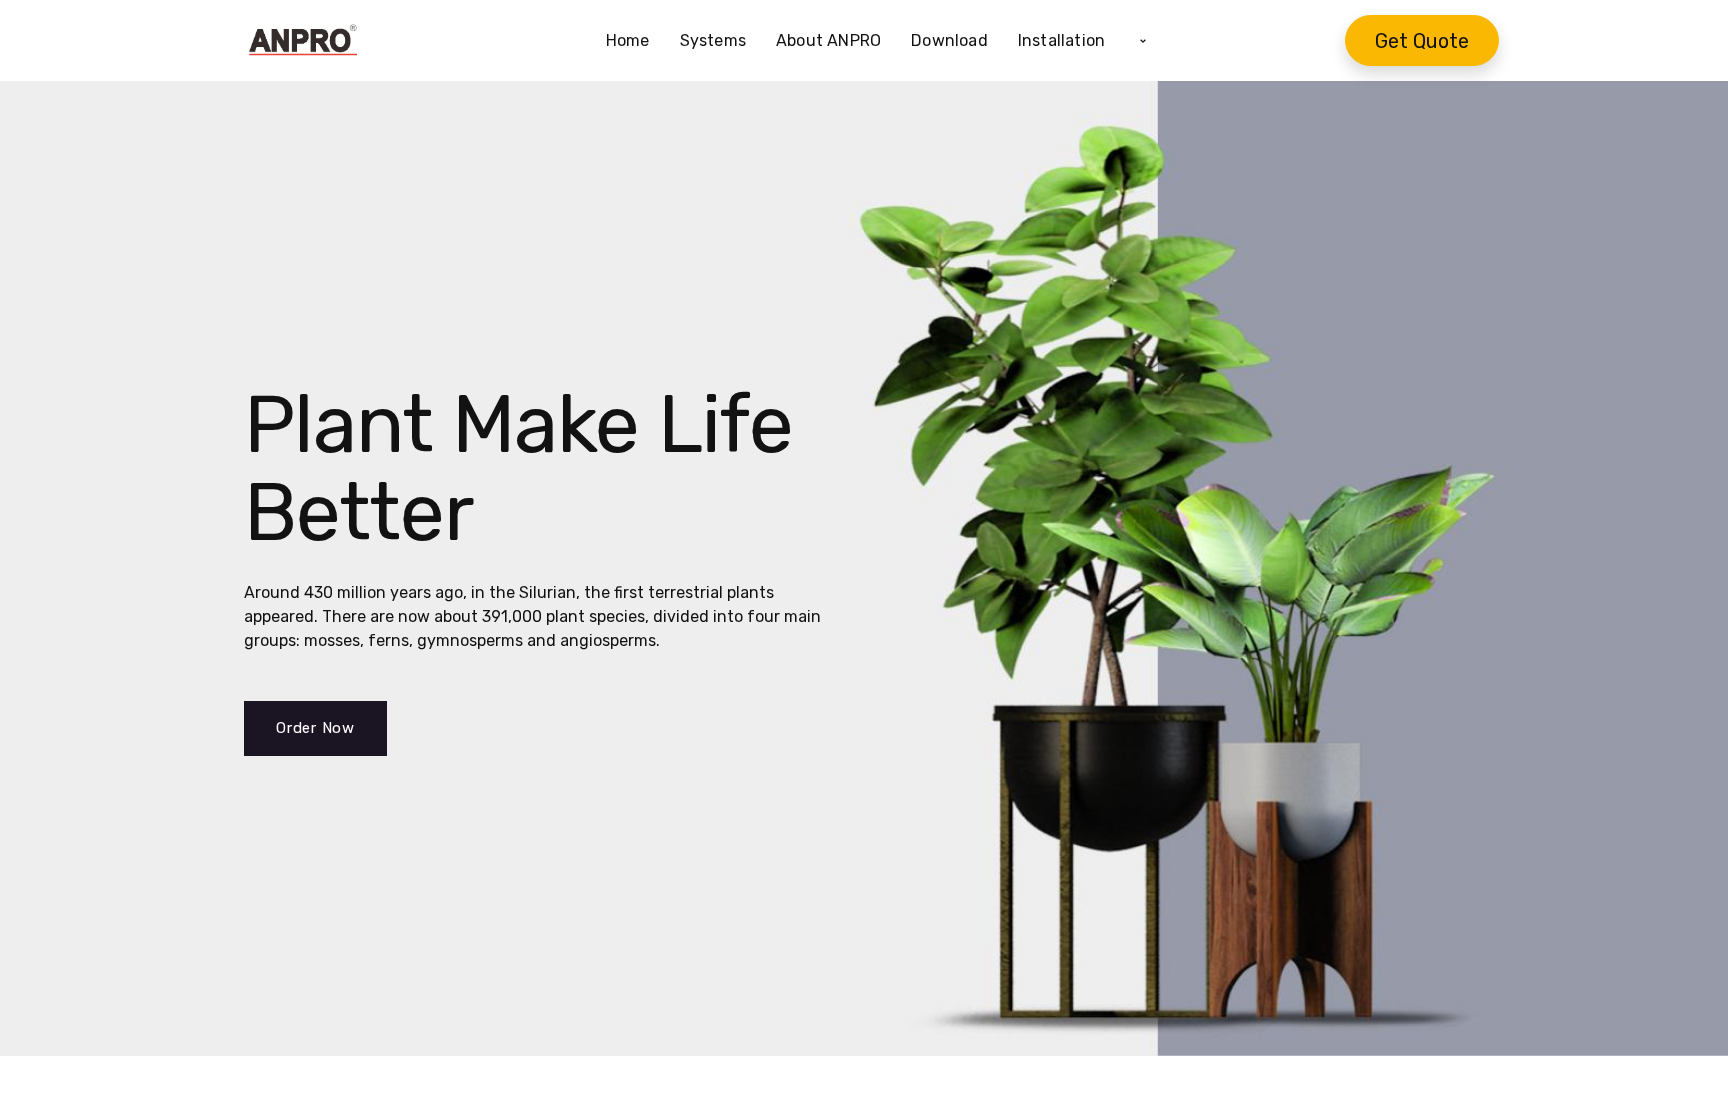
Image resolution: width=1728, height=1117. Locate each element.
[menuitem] (635, 41)
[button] (1143, 41)
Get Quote (1422, 41)
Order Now (315, 728)
